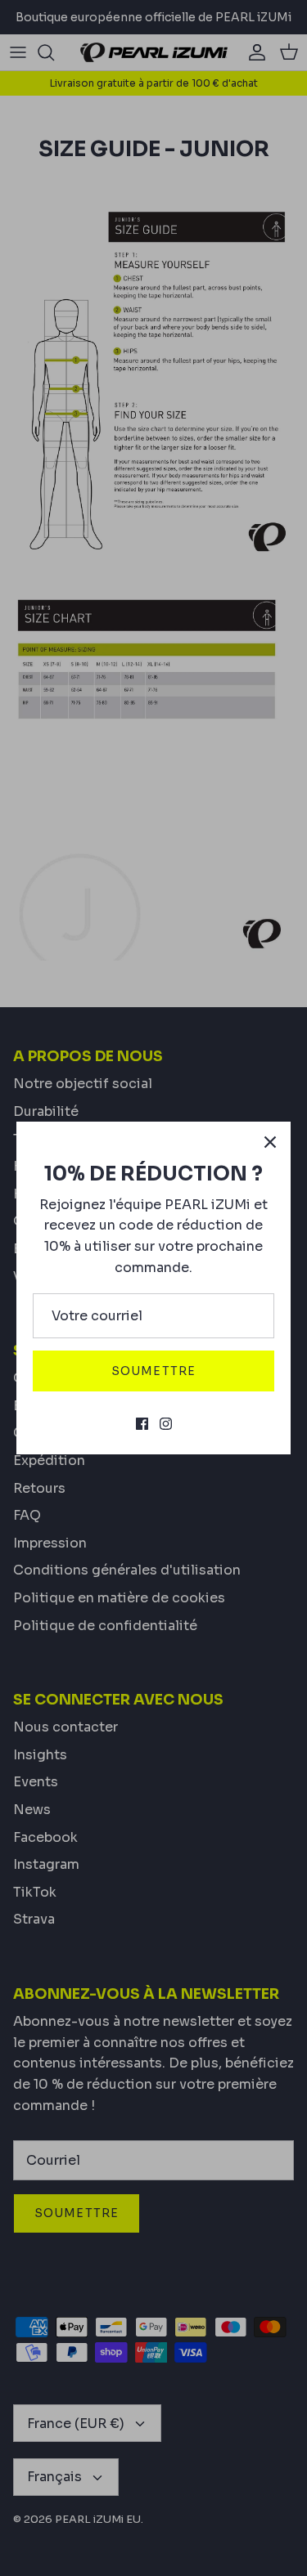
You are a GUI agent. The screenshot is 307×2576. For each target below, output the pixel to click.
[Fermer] (270, 1142)
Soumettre (153, 1371)
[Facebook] (142, 1424)
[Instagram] (166, 1424)
